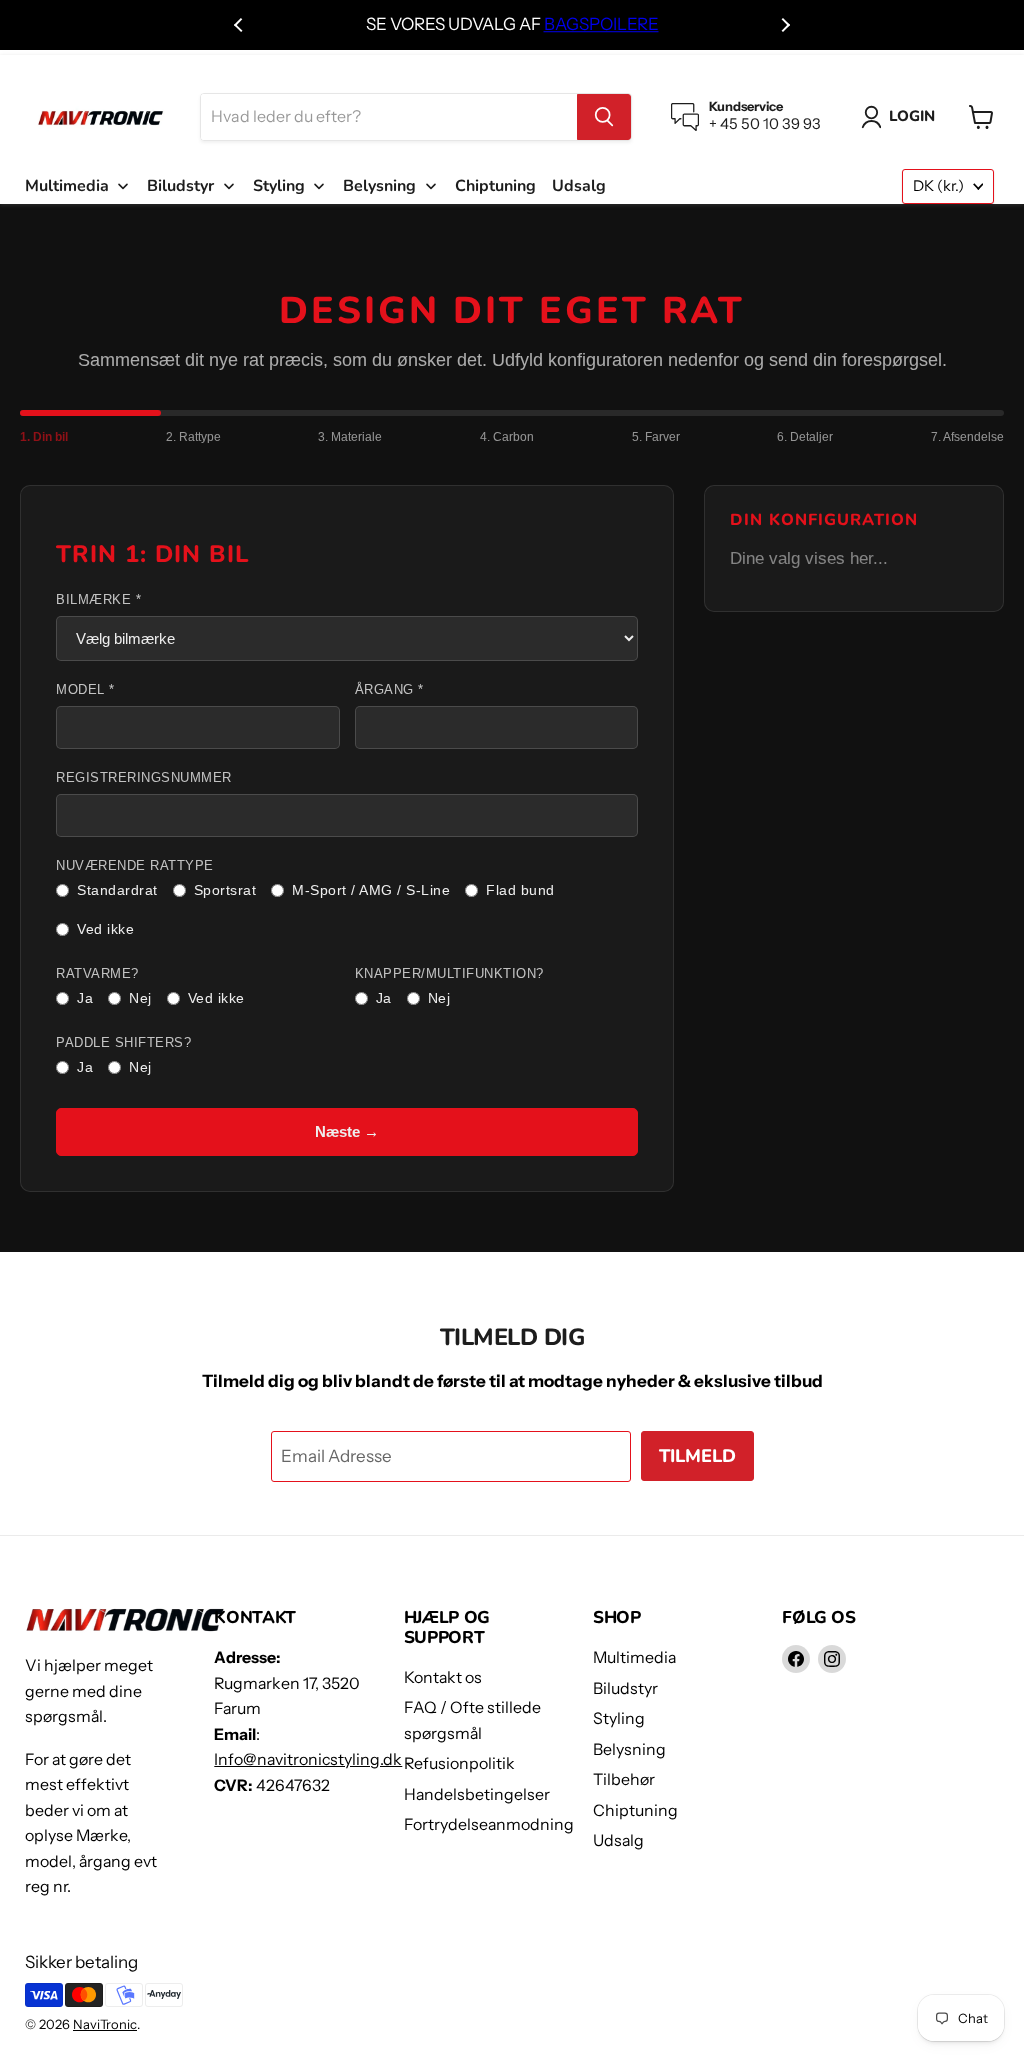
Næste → (347, 1131)
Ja (85, 998)
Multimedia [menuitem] (67, 186)
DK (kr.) (938, 186)
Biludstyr (625, 1688)
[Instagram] (832, 1659)
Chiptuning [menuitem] (495, 186)
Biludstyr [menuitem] (180, 186)
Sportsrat (225, 890)
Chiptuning (635, 1810)
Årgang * (389, 690)
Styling (619, 1718)
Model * (85, 690)
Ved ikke (105, 929)
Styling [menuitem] (279, 186)
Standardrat (117, 890)
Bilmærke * (98, 600)
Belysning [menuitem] (379, 186)
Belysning (629, 1749)
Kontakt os (443, 1677)
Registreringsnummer (144, 778)
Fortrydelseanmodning (489, 1824)
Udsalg (618, 1840)
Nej (140, 998)
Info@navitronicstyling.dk (308, 1759)
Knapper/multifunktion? (449, 974)
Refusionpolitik (459, 1763)
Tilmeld (697, 1456)
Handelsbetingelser (477, 1794)
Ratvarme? (97, 974)
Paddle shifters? (123, 1043)
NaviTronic (105, 2024)
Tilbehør (624, 1779)
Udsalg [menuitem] (579, 186)
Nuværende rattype (135, 866)
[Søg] (604, 117)
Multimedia (634, 1657)
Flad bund (520, 890)
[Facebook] (796, 1659)
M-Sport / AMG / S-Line (371, 890)
